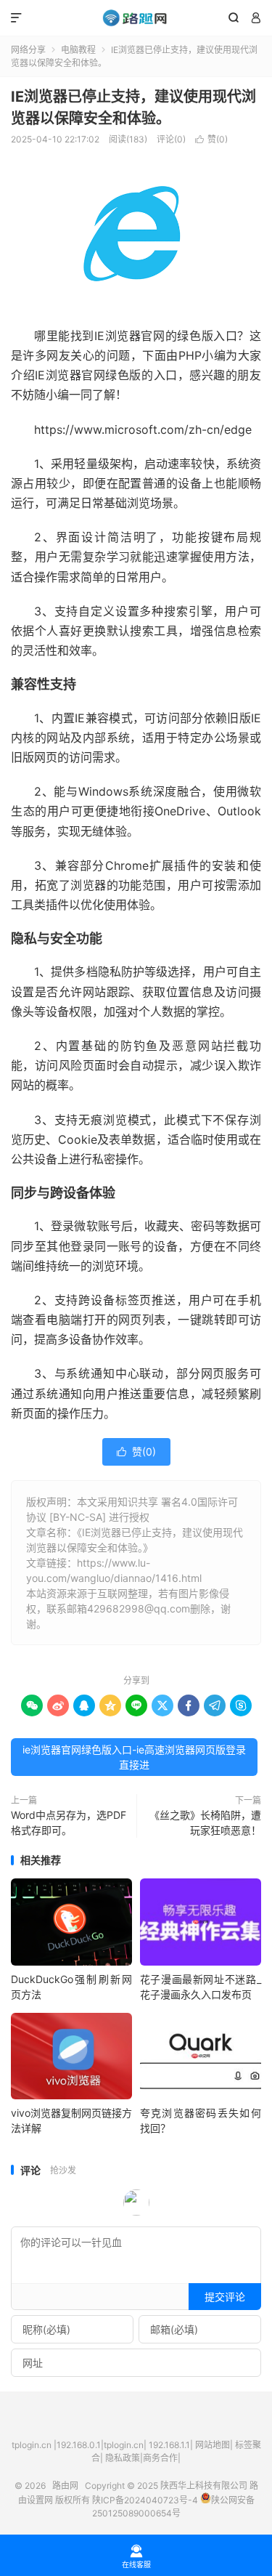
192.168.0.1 (79, 2445)
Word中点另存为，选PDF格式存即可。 (69, 1822)
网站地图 (213, 2445)
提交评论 (225, 2297)
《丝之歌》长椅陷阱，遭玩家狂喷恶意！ (205, 1822)
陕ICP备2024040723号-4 (145, 2500)
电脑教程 (78, 50)
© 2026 (33, 2486)
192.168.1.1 (169, 2445)
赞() (211, 139)
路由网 (136, 18)
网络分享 (28, 50)
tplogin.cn (32, 2445)
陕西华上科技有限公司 (204, 2486)
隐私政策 (123, 2458)
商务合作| (162, 2458)
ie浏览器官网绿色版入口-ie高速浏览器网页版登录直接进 (134, 1757)
